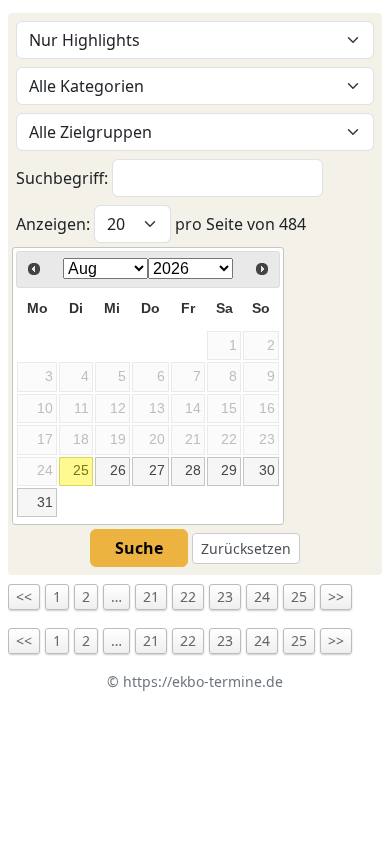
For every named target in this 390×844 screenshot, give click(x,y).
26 (118, 470)
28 (193, 470)
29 (229, 470)
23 (225, 596)
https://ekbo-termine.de (203, 681)
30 (267, 470)
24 (262, 596)
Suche (139, 548)
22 (188, 596)
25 (81, 470)
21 (151, 596)
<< (24, 596)
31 (45, 502)
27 (157, 470)
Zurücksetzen (246, 548)
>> (336, 596)
